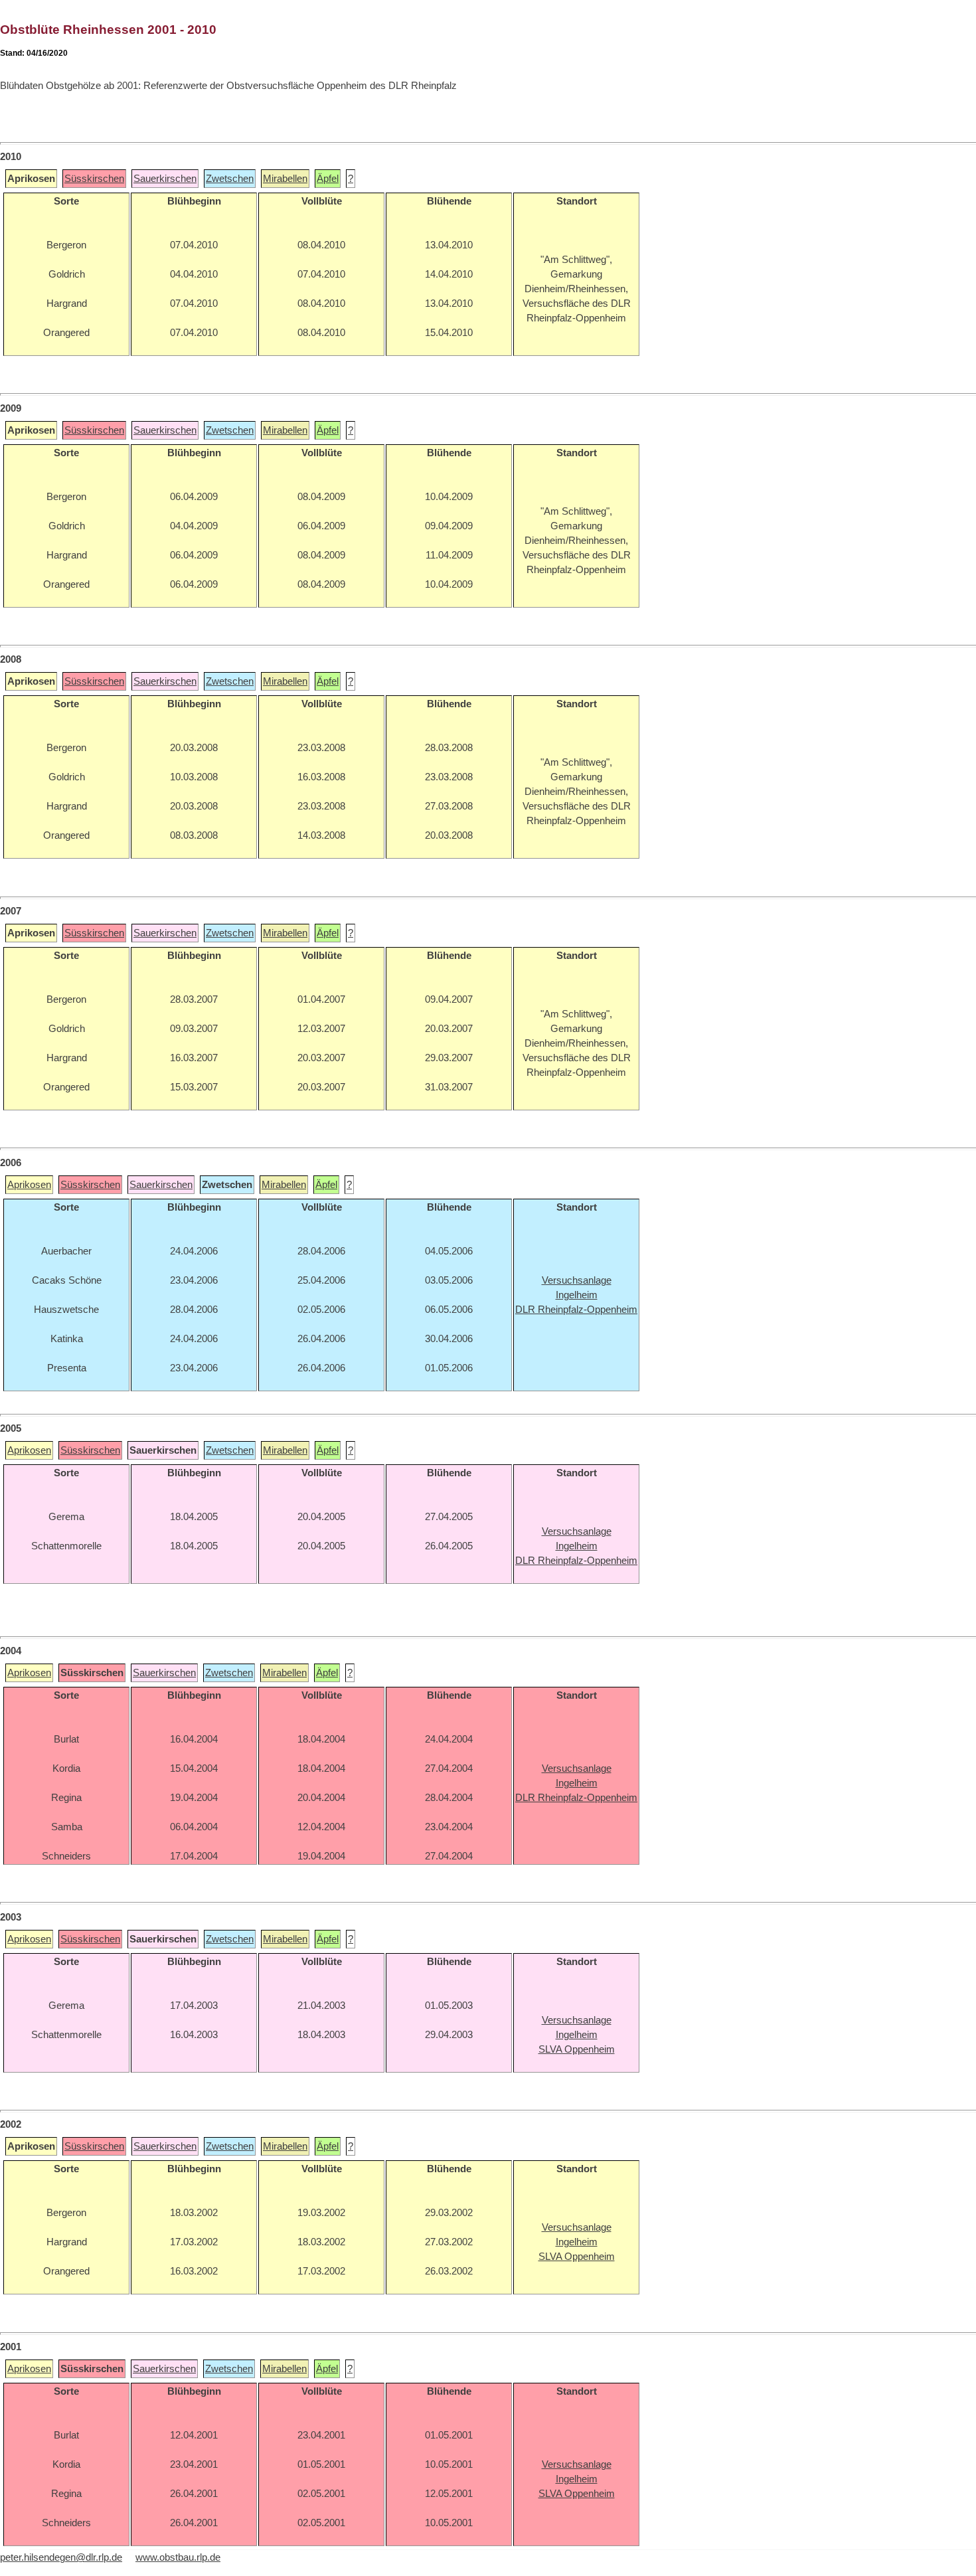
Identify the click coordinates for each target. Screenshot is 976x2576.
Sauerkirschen (165, 179)
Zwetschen (230, 179)
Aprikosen (29, 1185)
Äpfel (328, 179)
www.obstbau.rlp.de (178, 2557)
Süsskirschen (94, 179)
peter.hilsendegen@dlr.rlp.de (61, 2557)
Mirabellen (285, 179)
